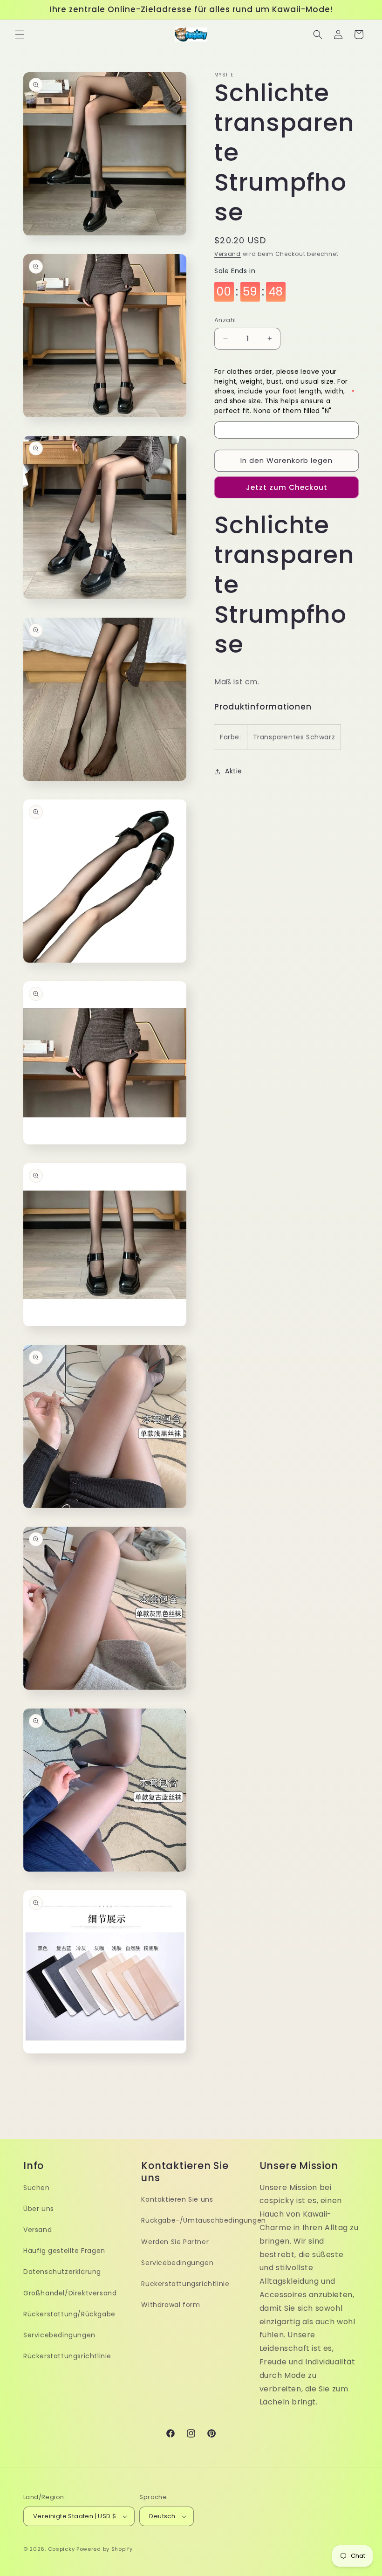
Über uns (39, 2209)
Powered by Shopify (105, 2549)
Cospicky (61, 2549)
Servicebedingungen (59, 2335)
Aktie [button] (234, 771)
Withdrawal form (171, 2305)
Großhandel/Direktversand (70, 2293)
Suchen (37, 2188)
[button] (20, 34)
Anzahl (225, 320)
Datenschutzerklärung (62, 2272)
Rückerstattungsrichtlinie (67, 2356)
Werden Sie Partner (175, 2242)
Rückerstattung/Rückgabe (69, 2314)
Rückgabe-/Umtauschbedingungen (203, 2220)
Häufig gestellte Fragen (64, 2251)
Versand (228, 254)
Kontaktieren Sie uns (177, 2199)
